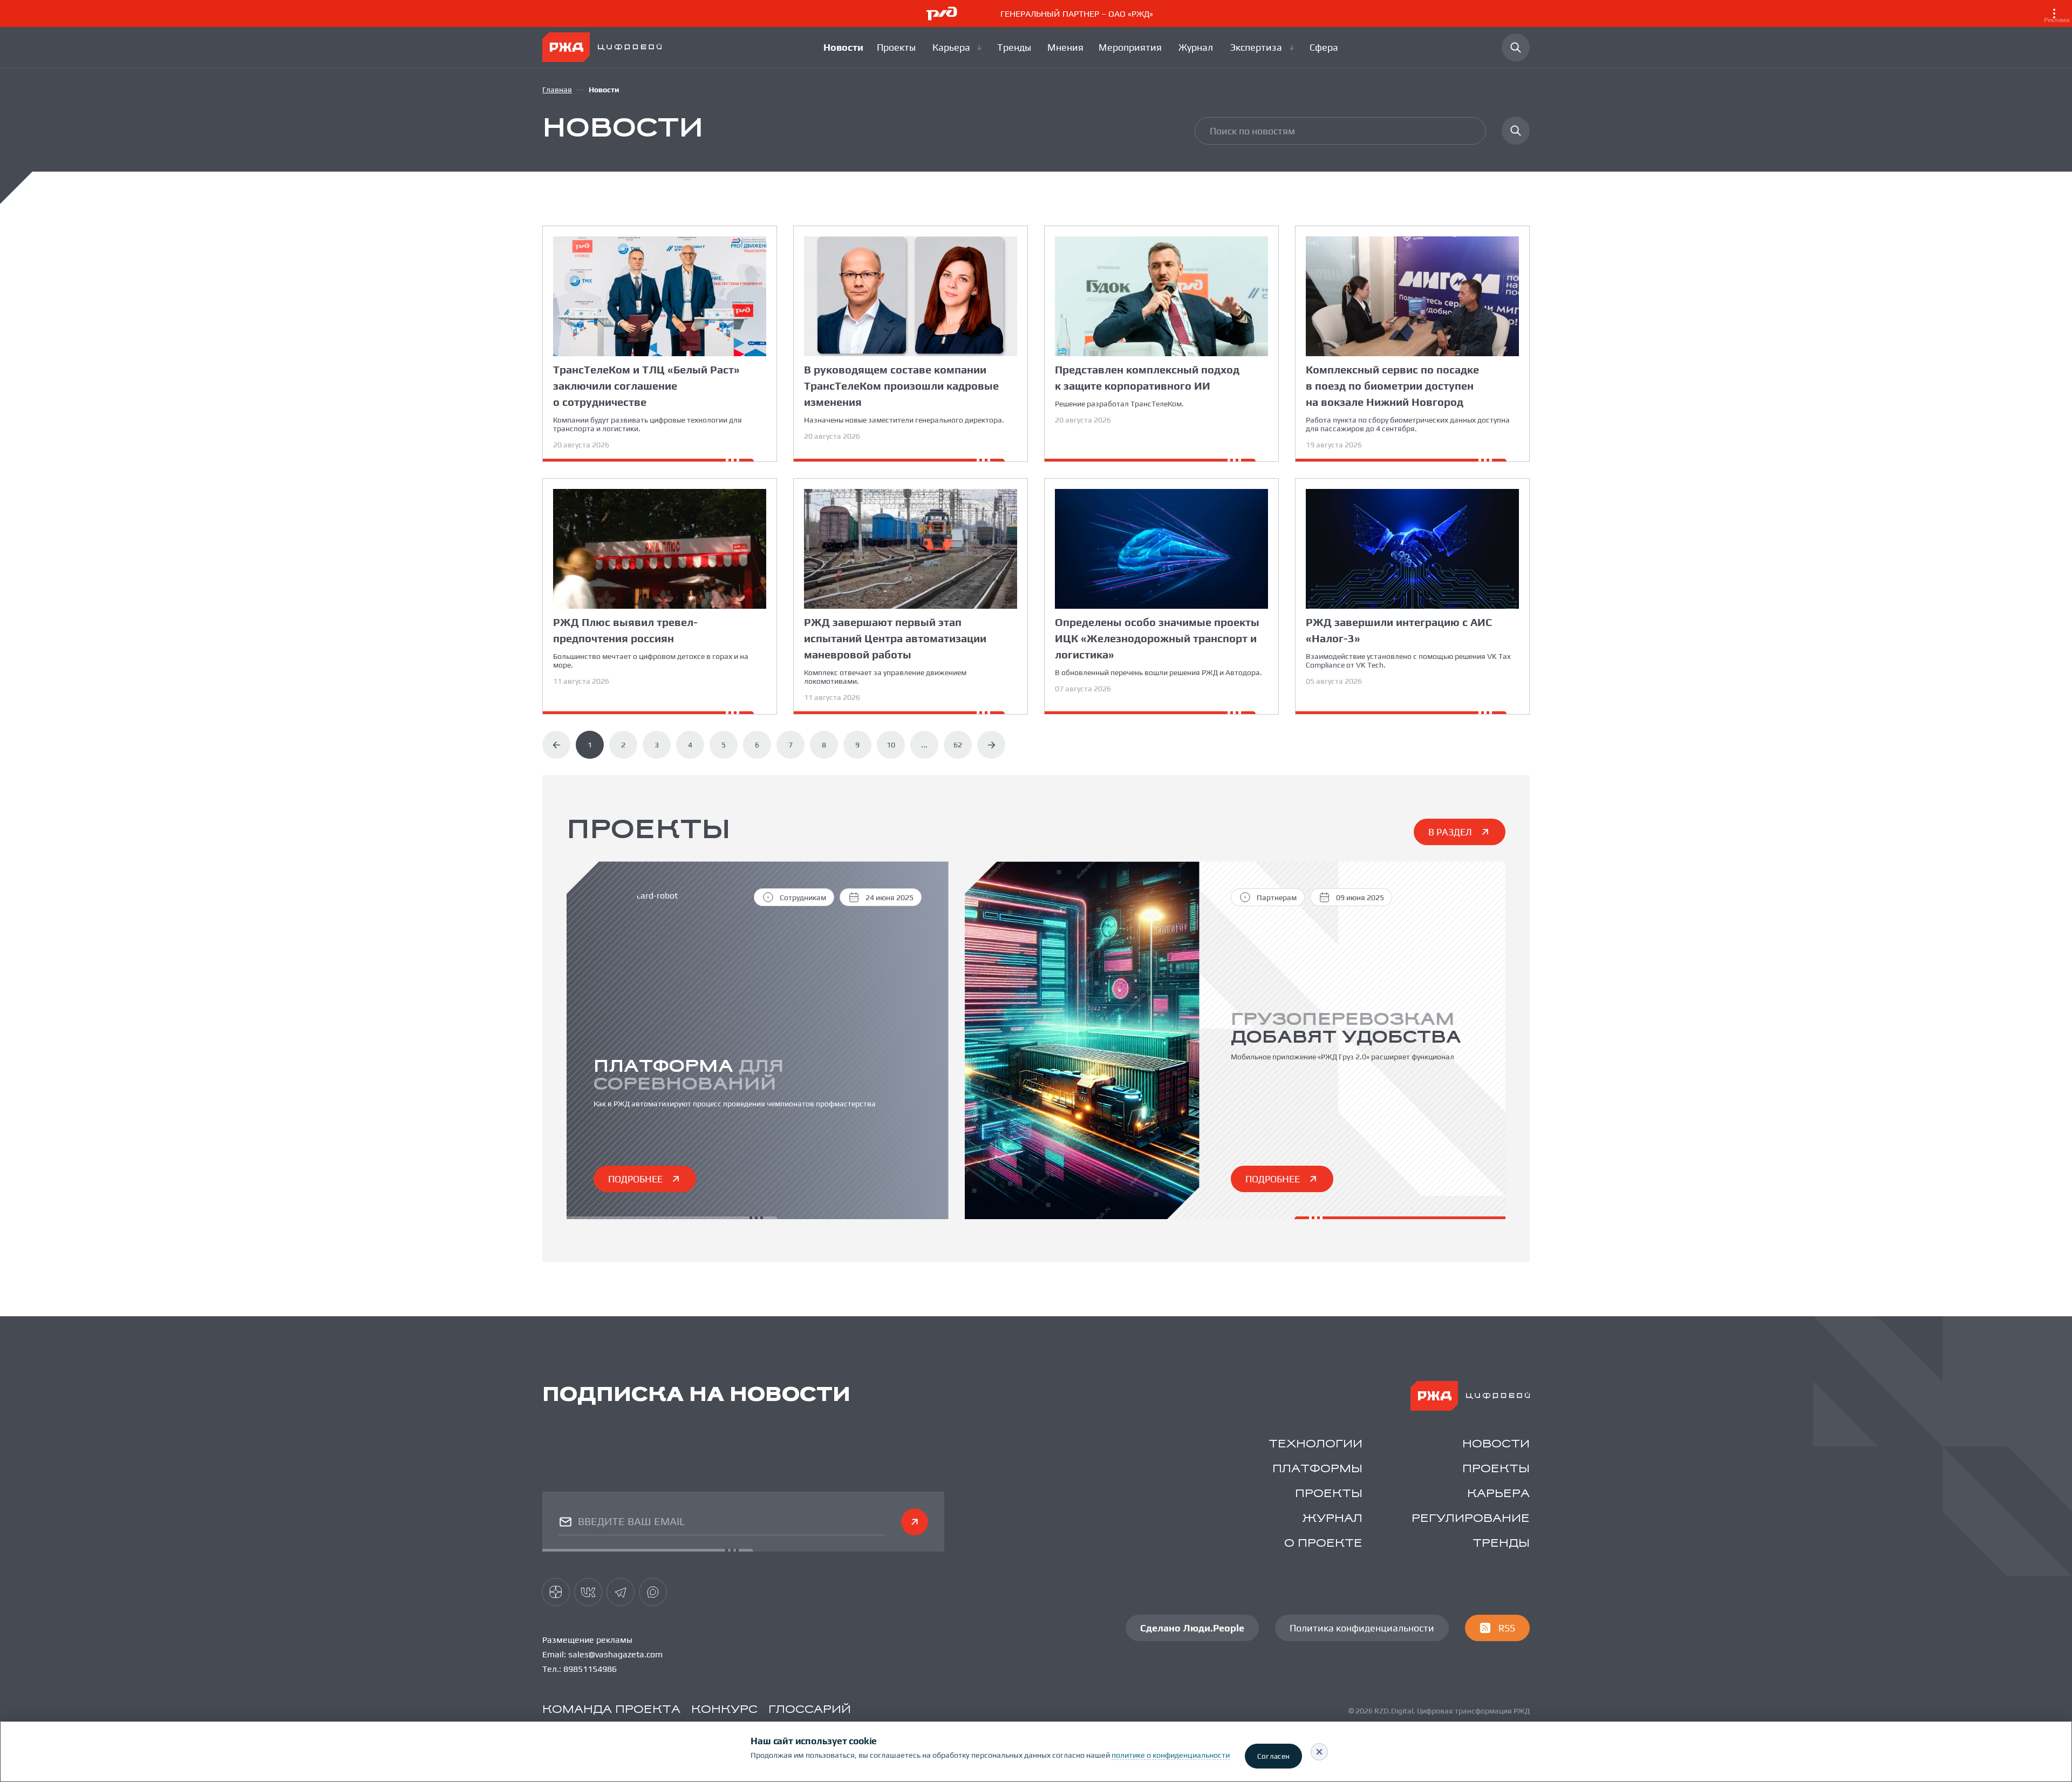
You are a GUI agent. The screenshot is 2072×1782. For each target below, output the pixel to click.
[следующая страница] (991, 745)
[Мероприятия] (1132, 47)
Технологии (1316, 1444)
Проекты (1496, 1469)
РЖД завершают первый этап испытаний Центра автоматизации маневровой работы (895, 638)
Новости (1496, 1444)
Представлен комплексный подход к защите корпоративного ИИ (1147, 378)
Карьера (1498, 1494)
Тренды (1501, 1544)
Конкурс (724, 1710)
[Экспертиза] (1263, 47)
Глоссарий (810, 1710)
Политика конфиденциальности (1362, 1628)
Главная (557, 90)
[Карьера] (958, 47)
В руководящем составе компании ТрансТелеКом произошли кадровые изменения (901, 386)
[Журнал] (1198, 47)
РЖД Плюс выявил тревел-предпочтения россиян (625, 630)
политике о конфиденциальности (1171, 1755)
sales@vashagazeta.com (615, 1654)
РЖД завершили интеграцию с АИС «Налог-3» (1399, 630)
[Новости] (843, 47)
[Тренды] (1015, 47)
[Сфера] (1325, 47)
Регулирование (1471, 1519)
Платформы (1317, 1469)
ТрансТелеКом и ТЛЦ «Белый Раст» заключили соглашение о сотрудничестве (646, 386)
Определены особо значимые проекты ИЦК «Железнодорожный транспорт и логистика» (1157, 638)
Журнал (1333, 1519)
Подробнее (635, 1179)
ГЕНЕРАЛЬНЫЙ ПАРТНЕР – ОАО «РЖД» (1535, 16)
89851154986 (590, 1669)
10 (891, 745)
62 (958, 745)
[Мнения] (1066, 47)
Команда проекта (611, 1710)
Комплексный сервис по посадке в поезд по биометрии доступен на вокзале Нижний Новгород (1392, 386)
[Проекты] (898, 47)
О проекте (1323, 1544)
